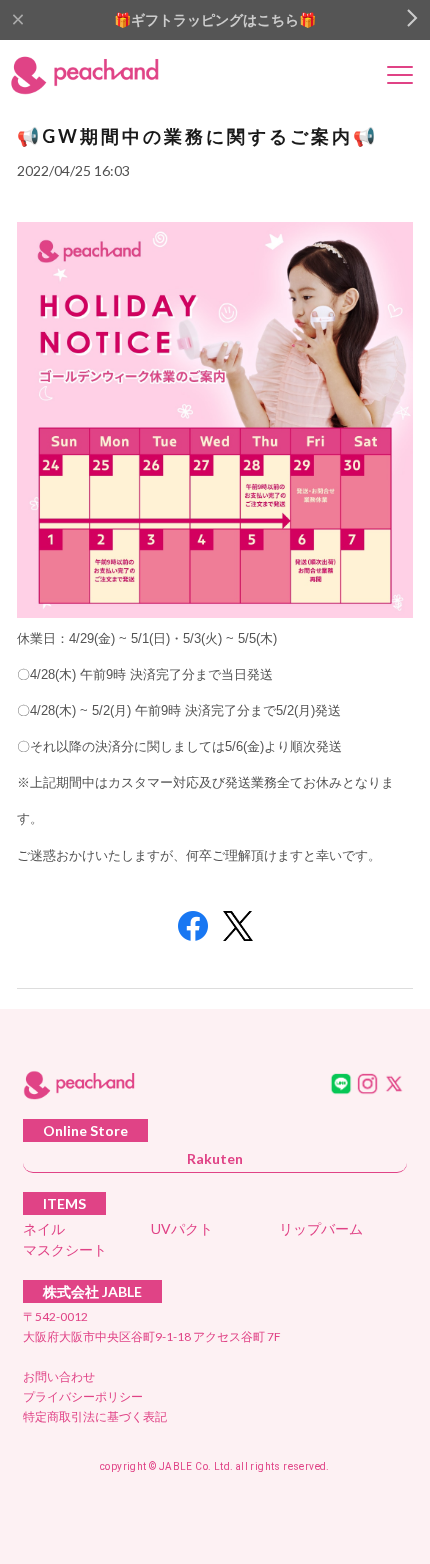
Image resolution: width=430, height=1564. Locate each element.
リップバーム (321, 1228)
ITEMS (64, 1203)
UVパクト (182, 1228)
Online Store (85, 1130)
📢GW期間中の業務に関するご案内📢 (197, 136)
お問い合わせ (59, 1376)
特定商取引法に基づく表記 (95, 1416)
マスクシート (65, 1249)
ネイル (44, 1228)
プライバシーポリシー (83, 1396)
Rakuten (215, 1158)
